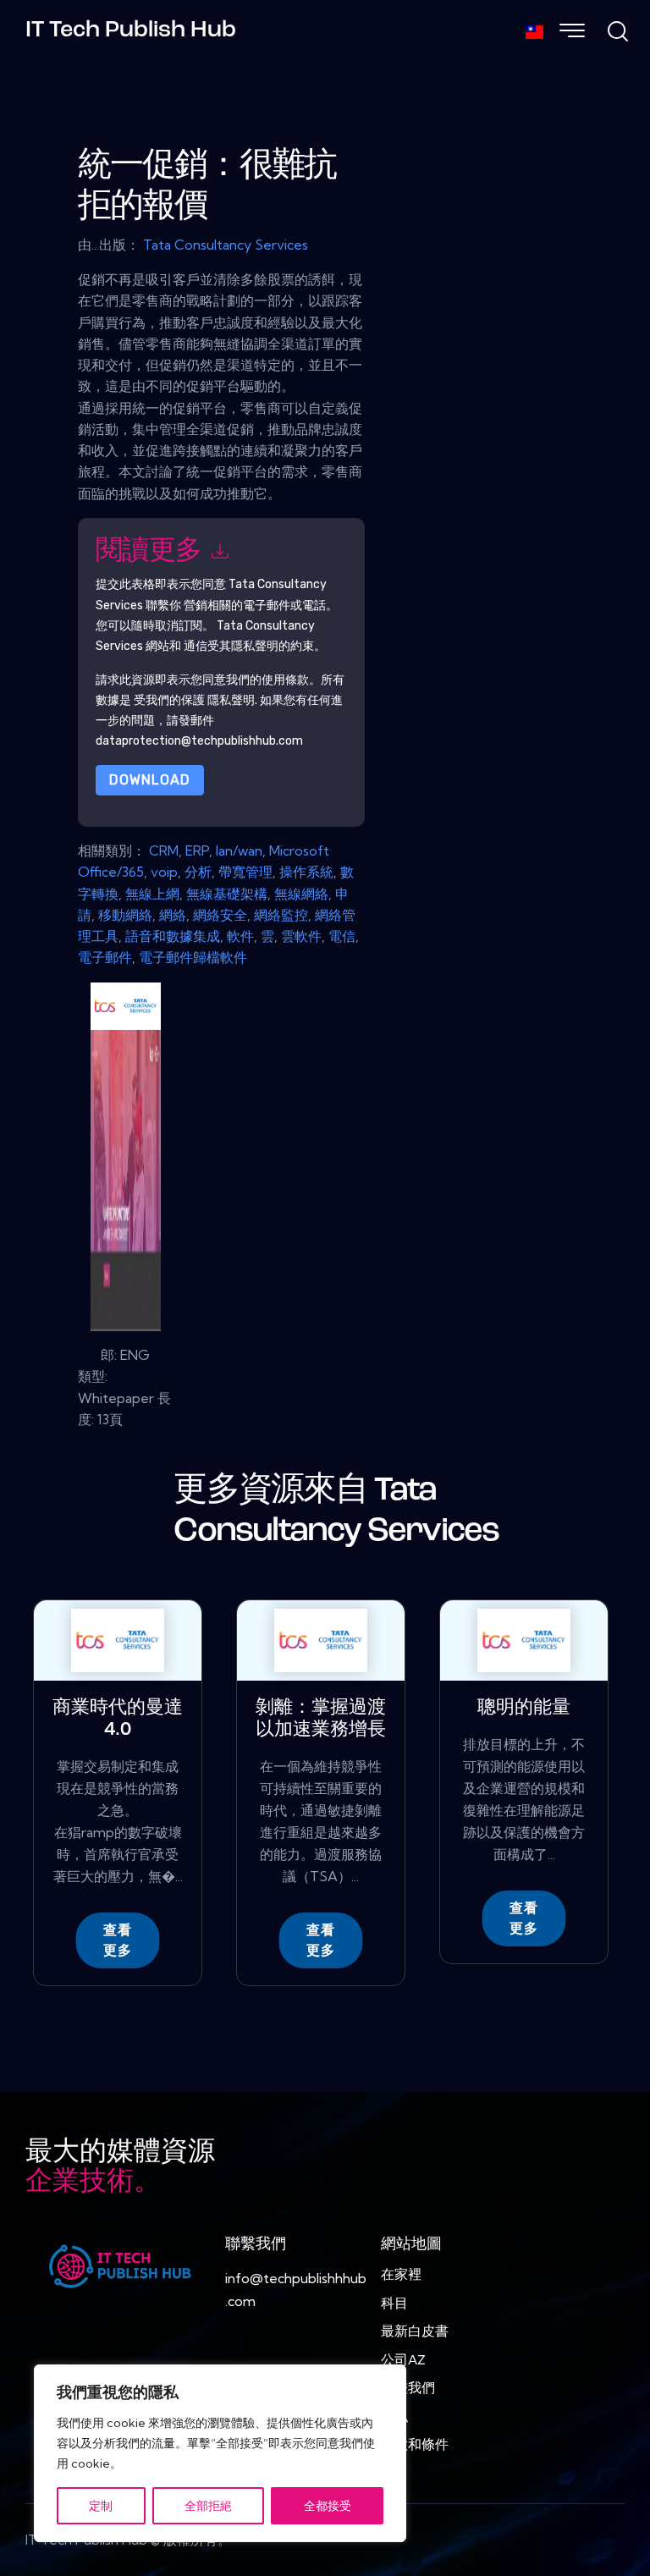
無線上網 (152, 894)
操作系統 (306, 872)
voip (164, 872)
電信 (342, 936)
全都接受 (328, 2506)
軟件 (240, 936)
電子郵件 (105, 957)
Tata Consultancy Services (226, 245)
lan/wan (239, 850)
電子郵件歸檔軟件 (193, 957)
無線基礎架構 (227, 894)
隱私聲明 (231, 700)
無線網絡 (301, 894)
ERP (197, 850)
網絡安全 (220, 915)
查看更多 (118, 1940)
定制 (101, 2506)
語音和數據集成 (173, 936)
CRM (164, 850)
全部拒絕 (208, 2506)
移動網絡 (125, 915)
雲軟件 (301, 936)
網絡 (173, 915)
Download (150, 780)
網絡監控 (281, 915)
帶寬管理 (245, 872)
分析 (198, 872)
